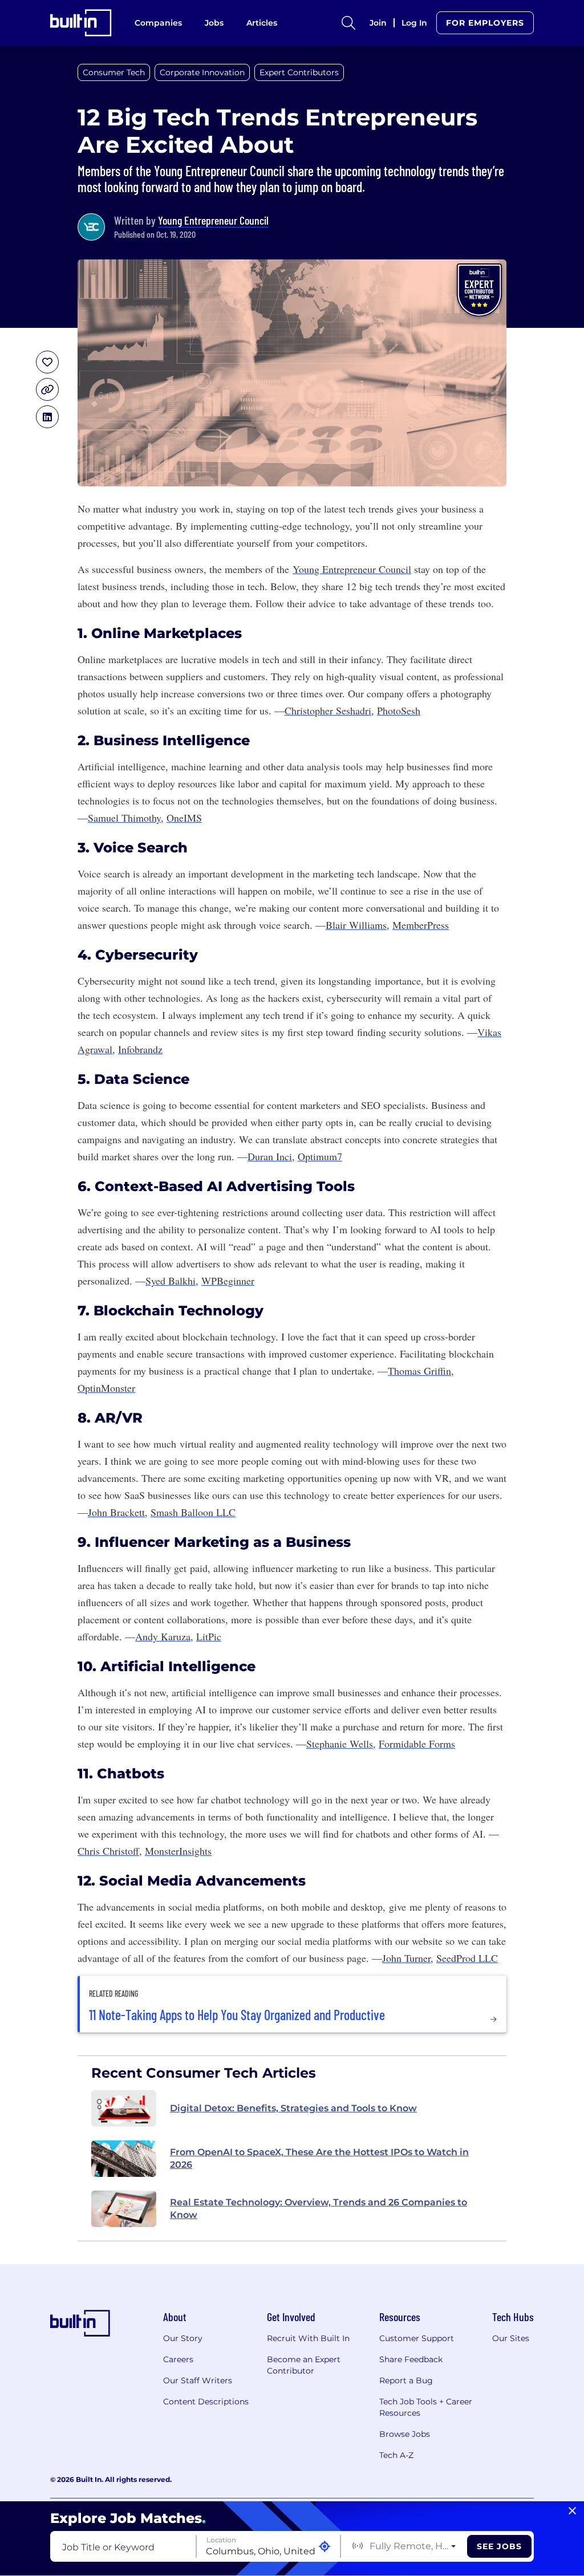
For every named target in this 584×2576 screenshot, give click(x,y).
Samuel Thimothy (124, 818)
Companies (158, 23)
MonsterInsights (178, 1851)
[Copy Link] (47, 389)
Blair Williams (356, 925)
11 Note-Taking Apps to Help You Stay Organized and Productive (237, 2015)
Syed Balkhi (171, 1281)
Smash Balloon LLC (193, 1512)
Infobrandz (140, 1049)
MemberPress (421, 925)
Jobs (214, 23)
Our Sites (511, 2338)
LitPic (209, 1636)
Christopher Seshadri (328, 710)
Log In (414, 23)
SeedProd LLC (467, 1958)
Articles (262, 23)
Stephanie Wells (340, 1744)
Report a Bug (406, 2380)
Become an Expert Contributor (304, 2365)
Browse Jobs (405, 2434)
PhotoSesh (399, 710)
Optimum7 (320, 1156)
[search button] (348, 23)
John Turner (406, 1958)
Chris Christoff (108, 1851)
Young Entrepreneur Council (213, 220)
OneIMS (184, 818)
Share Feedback (411, 2359)
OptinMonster (106, 1388)
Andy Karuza (163, 1636)
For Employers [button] (485, 23)
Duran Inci (270, 1156)
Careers (178, 2359)
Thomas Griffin (419, 1371)
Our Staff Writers (198, 2380)
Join (378, 23)
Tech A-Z (396, 2455)
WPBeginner (228, 1281)
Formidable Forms (417, 1744)
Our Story (183, 2338)
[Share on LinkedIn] (47, 417)
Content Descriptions (206, 2402)
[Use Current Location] (325, 2547)
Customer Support (417, 2338)
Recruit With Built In (308, 2338)
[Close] (572, 2511)
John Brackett (116, 1512)
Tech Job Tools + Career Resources (426, 2407)
